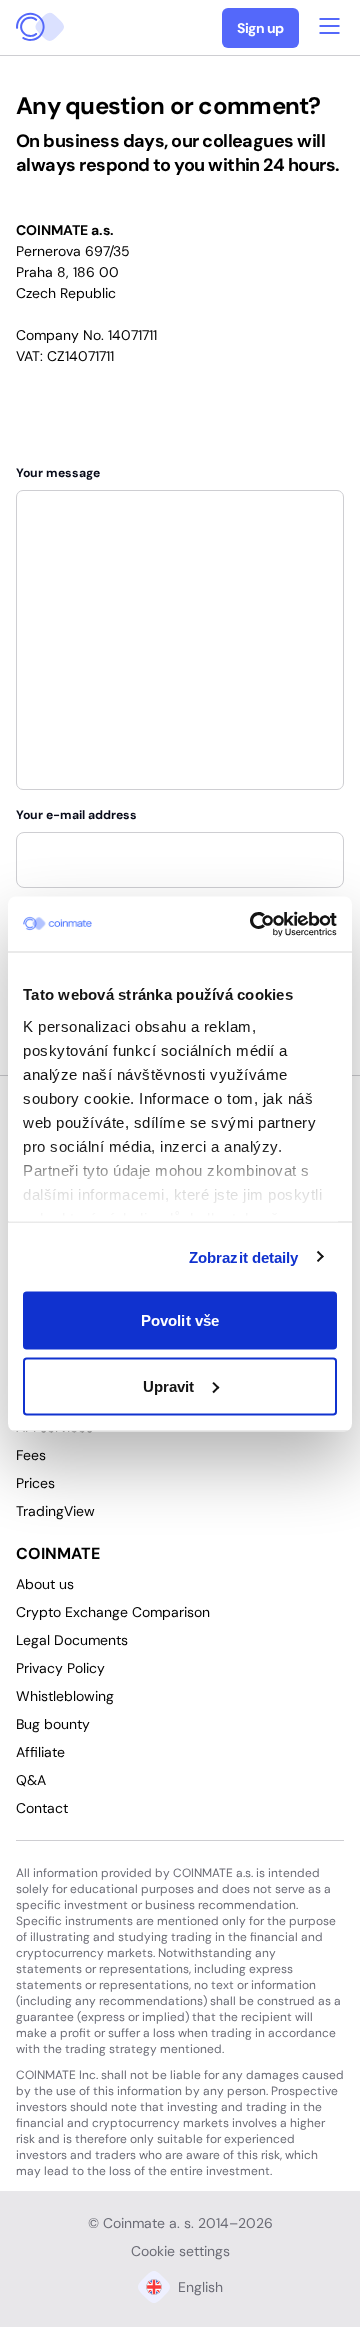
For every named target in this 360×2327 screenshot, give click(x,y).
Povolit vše (180, 1320)
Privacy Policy (60, 1668)
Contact (42, 1808)
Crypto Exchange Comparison (113, 1612)
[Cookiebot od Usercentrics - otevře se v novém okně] (254, 924)
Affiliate (40, 1752)
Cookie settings (180, 2251)
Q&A (31, 1780)
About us (45, 1584)
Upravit (169, 1385)
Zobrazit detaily (244, 1256)
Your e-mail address (76, 815)
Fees (31, 1455)
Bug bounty (53, 1724)
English (200, 2287)
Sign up (260, 28)
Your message (58, 473)
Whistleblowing (65, 1696)
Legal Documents (72, 1640)
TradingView (55, 1511)
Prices (35, 1483)
